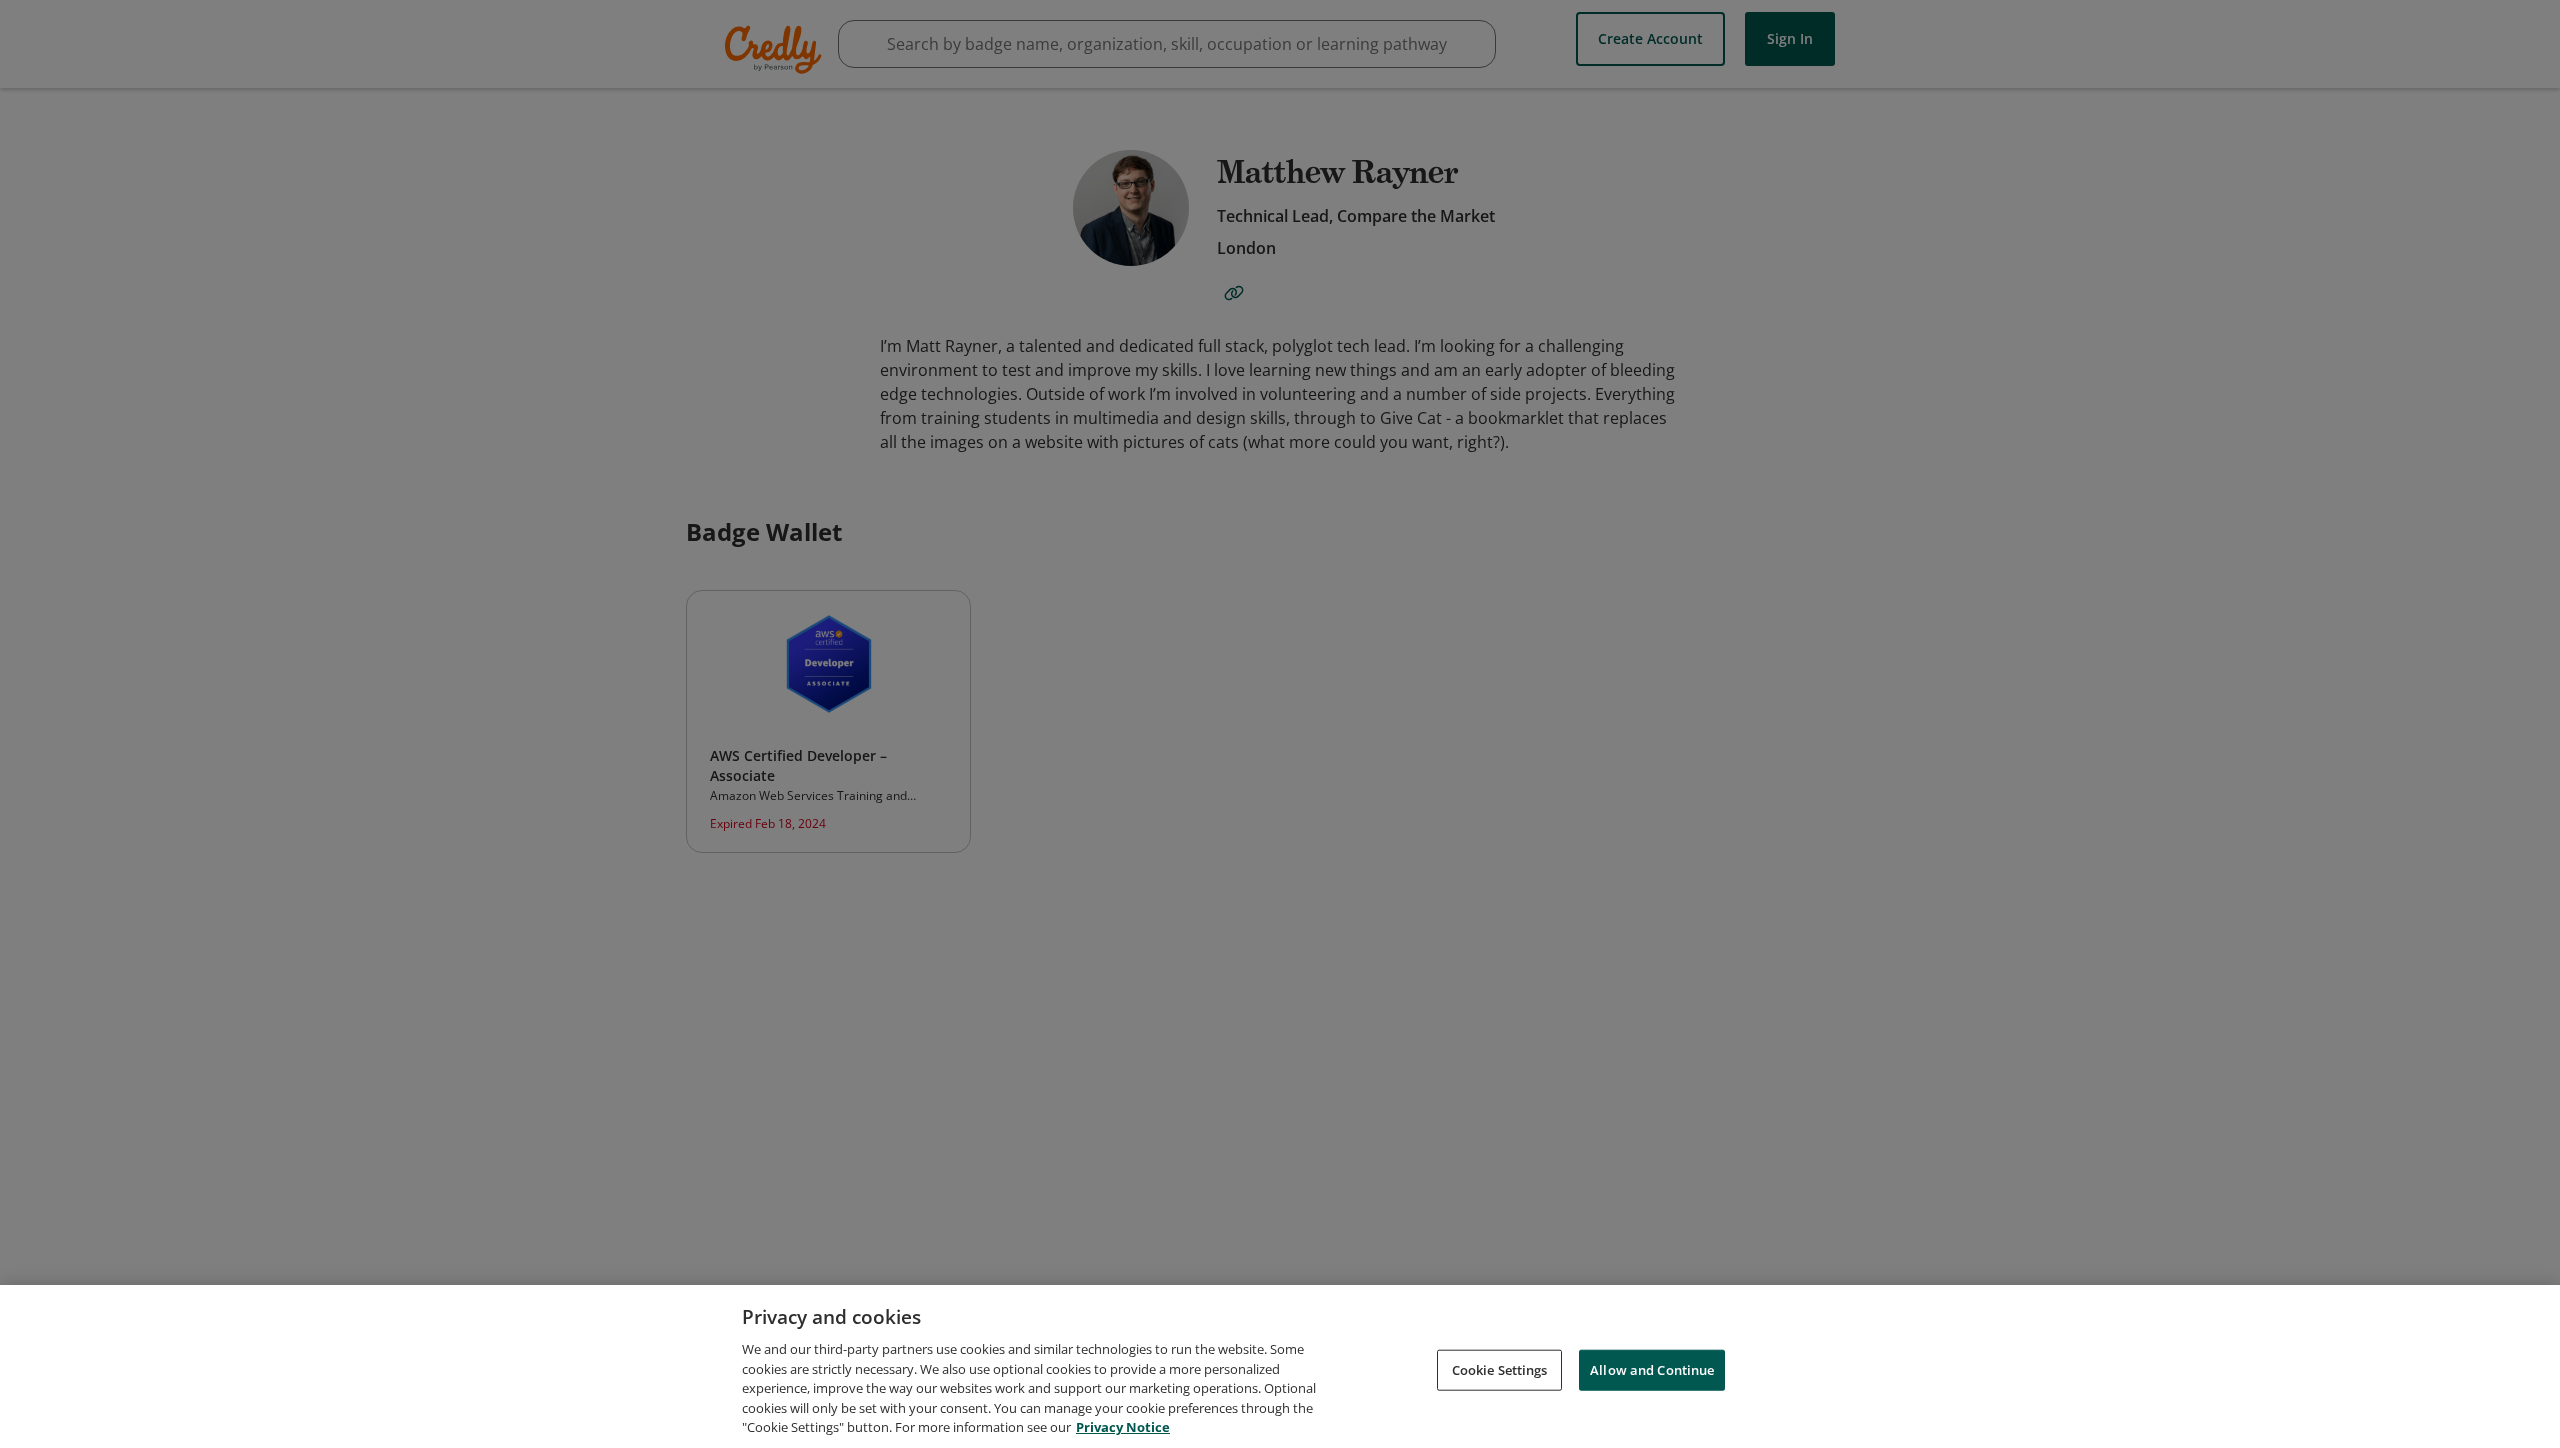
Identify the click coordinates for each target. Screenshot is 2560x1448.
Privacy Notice (1123, 1427)
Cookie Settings (1500, 1369)
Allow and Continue (1652, 1369)
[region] (1280, 1366)
